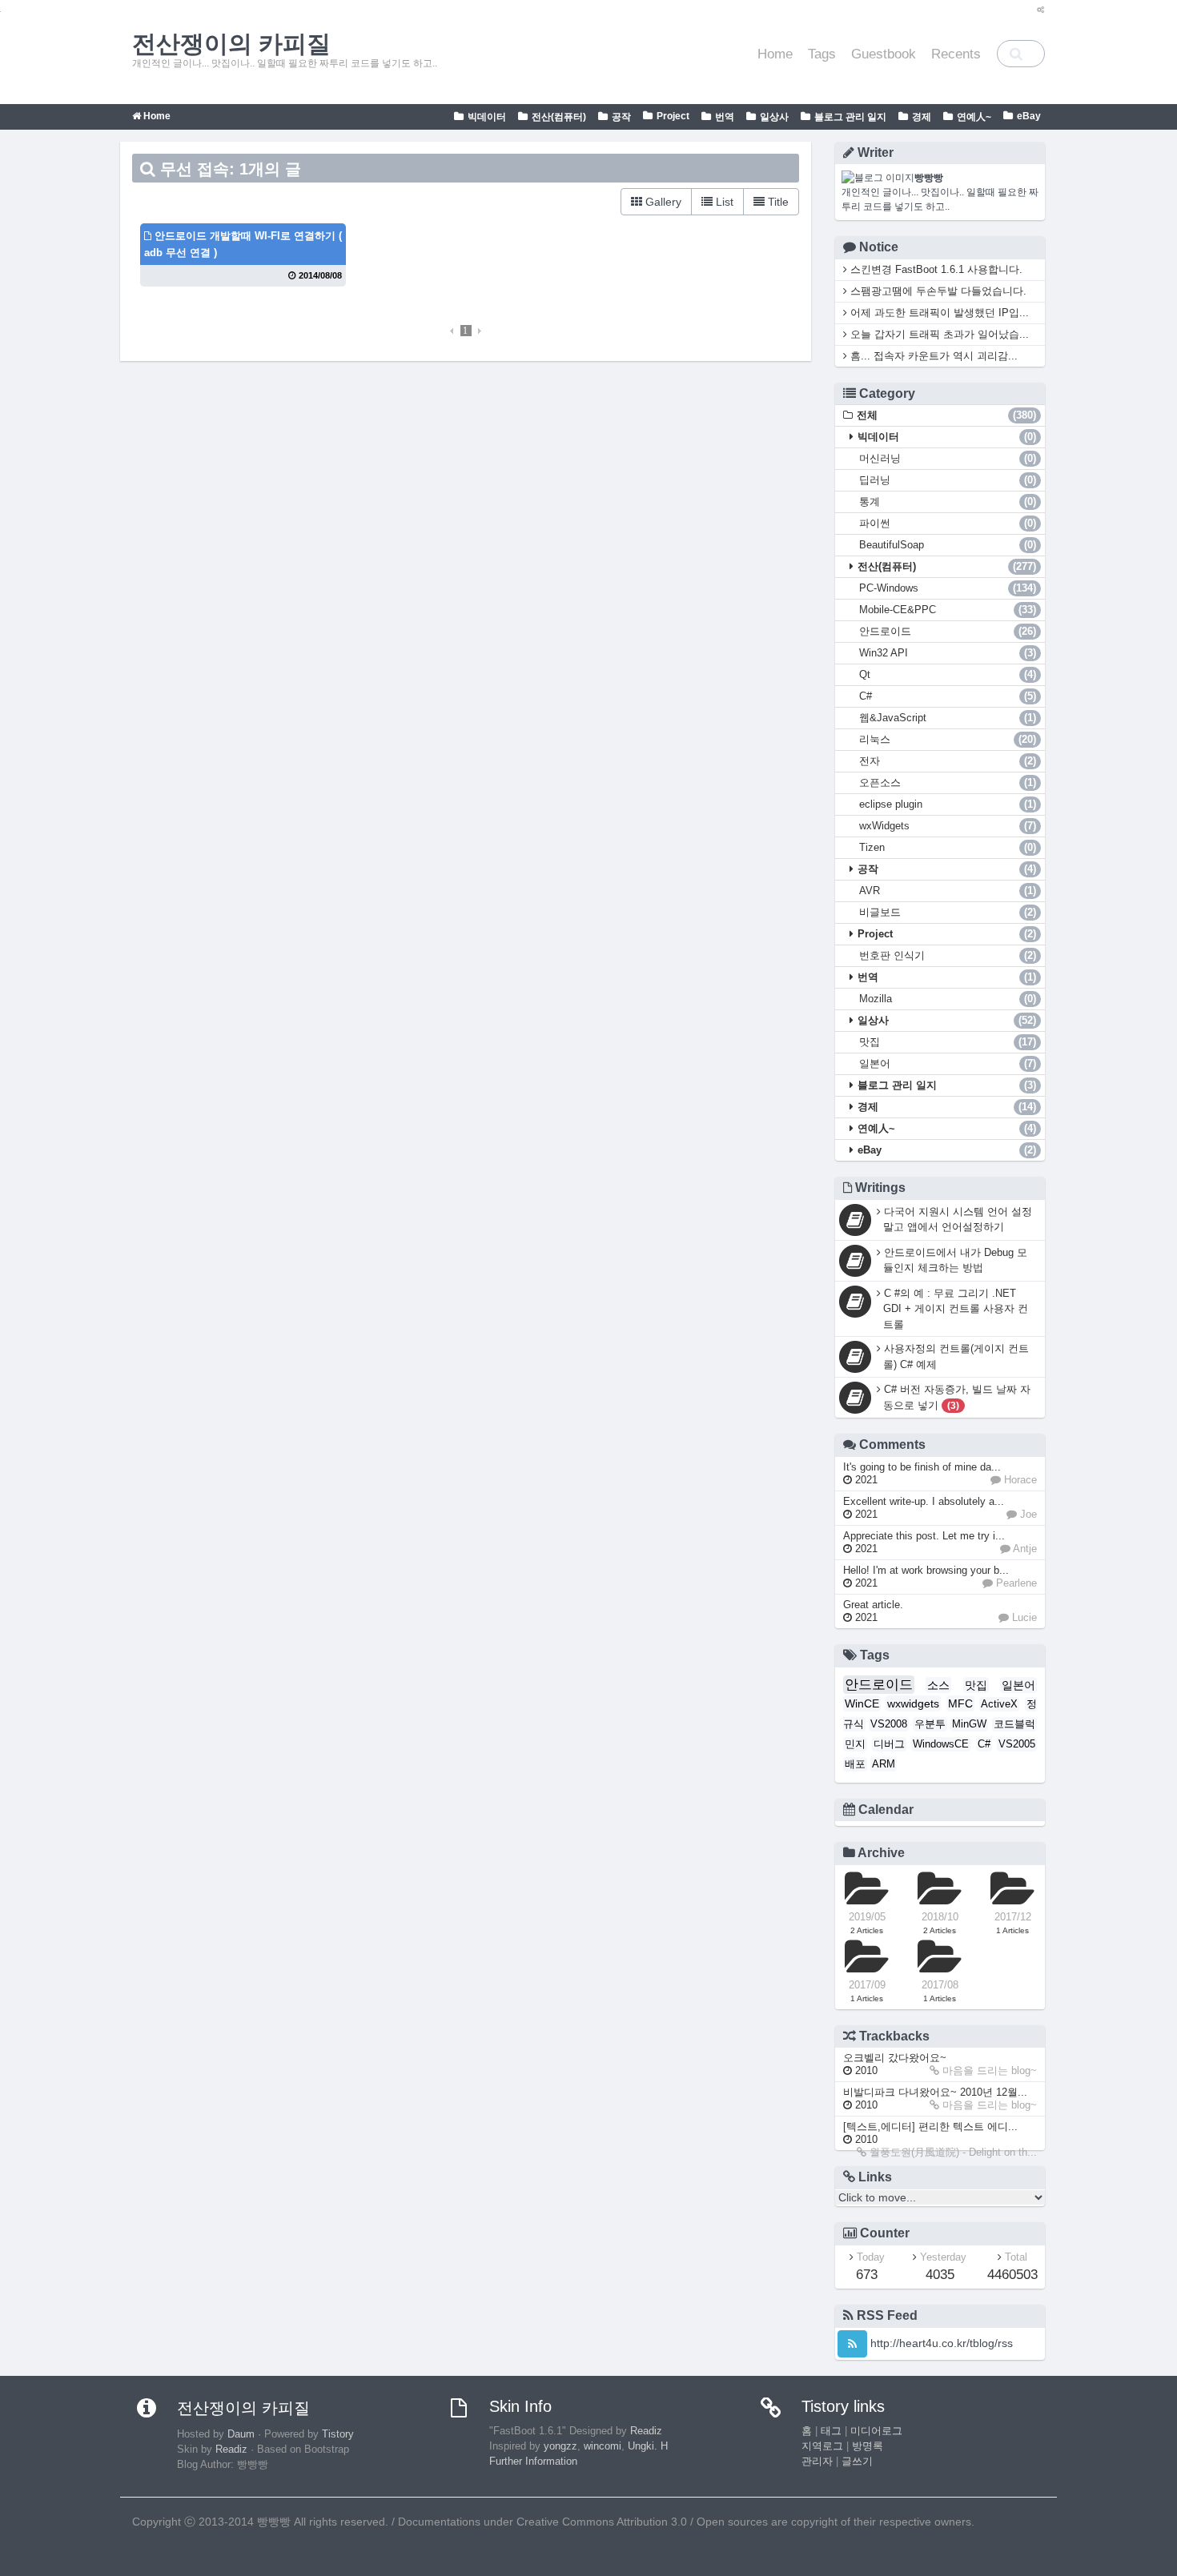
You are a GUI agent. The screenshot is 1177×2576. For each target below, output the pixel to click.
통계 (948, 502)
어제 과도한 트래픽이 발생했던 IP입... (938, 313)
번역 (725, 117)
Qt (948, 674)
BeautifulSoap (948, 545)
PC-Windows (948, 588)
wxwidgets (913, 1703)
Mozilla (948, 999)
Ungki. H (648, 2446)
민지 (855, 1744)
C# (948, 696)
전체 (947, 415)
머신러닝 (948, 458)
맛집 (948, 1042)
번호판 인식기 (948, 955)
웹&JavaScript (948, 718)
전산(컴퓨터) (559, 117)
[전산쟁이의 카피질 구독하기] (852, 2344)
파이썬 (948, 523)
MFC (960, 1703)
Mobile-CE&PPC (948, 610)
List (723, 202)
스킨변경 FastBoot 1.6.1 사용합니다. (935, 269)
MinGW (969, 1724)
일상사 (774, 117)
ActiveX (999, 1704)
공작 (621, 117)
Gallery (662, 202)
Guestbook (884, 54)
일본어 (948, 1063)
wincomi (603, 2446)
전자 (948, 761)
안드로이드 (948, 631)
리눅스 (948, 739)
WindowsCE (941, 1744)
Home (775, 54)
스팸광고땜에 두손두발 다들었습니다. (937, 291)
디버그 (889, 1744)
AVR (948, 891)
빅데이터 (487, 117)
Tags (822, 54)
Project (673, 116)
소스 (938, 1685)
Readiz (231, 2450)
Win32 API (948, 653)
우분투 (930, 1724)
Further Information (533, 2462)
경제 (922, 117)
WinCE (862, 1703)
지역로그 (822, 2446)
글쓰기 (857, 2462)
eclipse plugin (948, 804)
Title (777, 202)
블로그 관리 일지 (850, 117)
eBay (1029, 116)
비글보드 (948, 912)
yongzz (560, 2446)
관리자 (817, 2462)
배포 (855, 1764)
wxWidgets (948, 826)
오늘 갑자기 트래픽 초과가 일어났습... (938, 334)
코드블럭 (1014, 1724)
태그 (831, 2431)
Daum (241, 2434)
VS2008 (889, 1724)
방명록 (868, 2446)
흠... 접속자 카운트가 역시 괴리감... (932, 356)
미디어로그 (876, 2431)
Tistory (338, 2434)
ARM (884, 1764)
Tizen (948, 847)
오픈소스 (948, 782)
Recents (956, 54)
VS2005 (1017, 1744)
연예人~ (974, 117)
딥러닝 (948, 480)
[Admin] (1037, 10)
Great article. (873, 1611)
